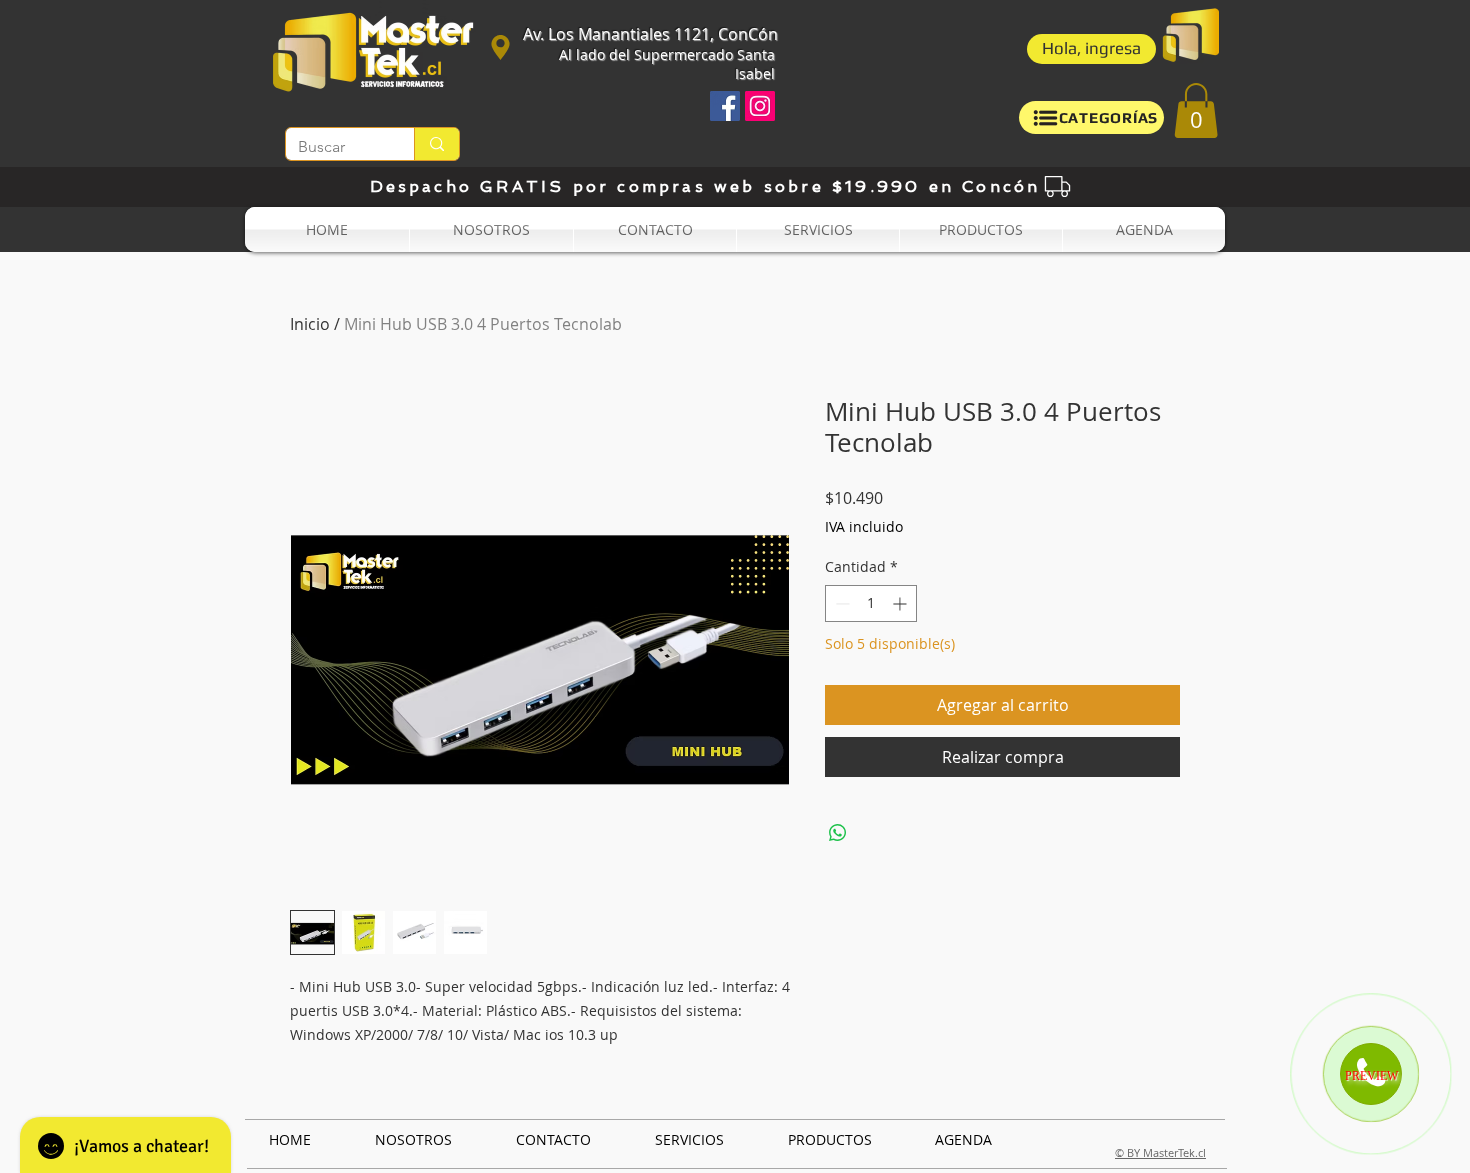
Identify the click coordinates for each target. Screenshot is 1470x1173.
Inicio (310, 324)
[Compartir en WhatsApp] (838, 833)
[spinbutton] (871, 603)
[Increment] (901, 603)
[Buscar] (436, 144)
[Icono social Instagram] (760, 106)
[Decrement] (840, 603)
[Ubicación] (500, 47)
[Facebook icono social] (725, 106)
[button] (1091, 49)
